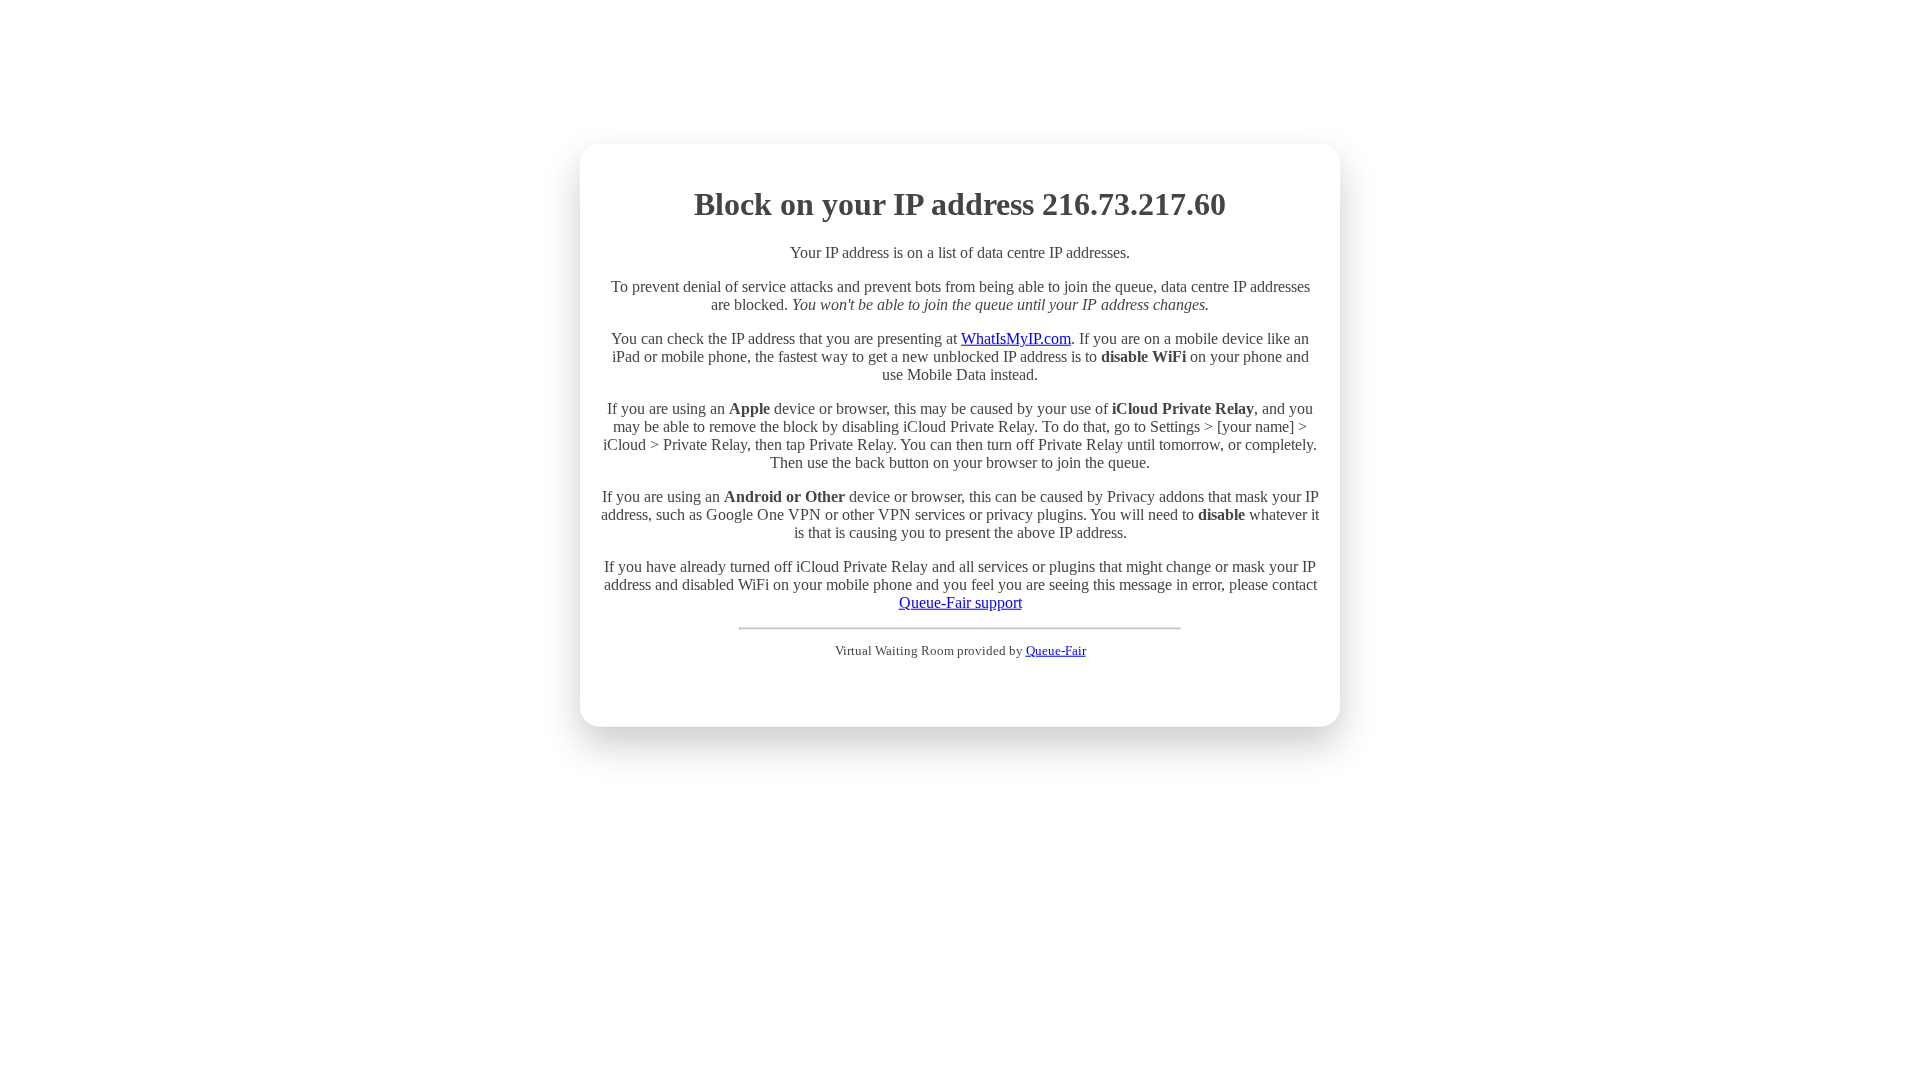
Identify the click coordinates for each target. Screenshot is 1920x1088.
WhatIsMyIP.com (1016, 338)
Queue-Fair (1056, 650)
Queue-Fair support (960, 602)
